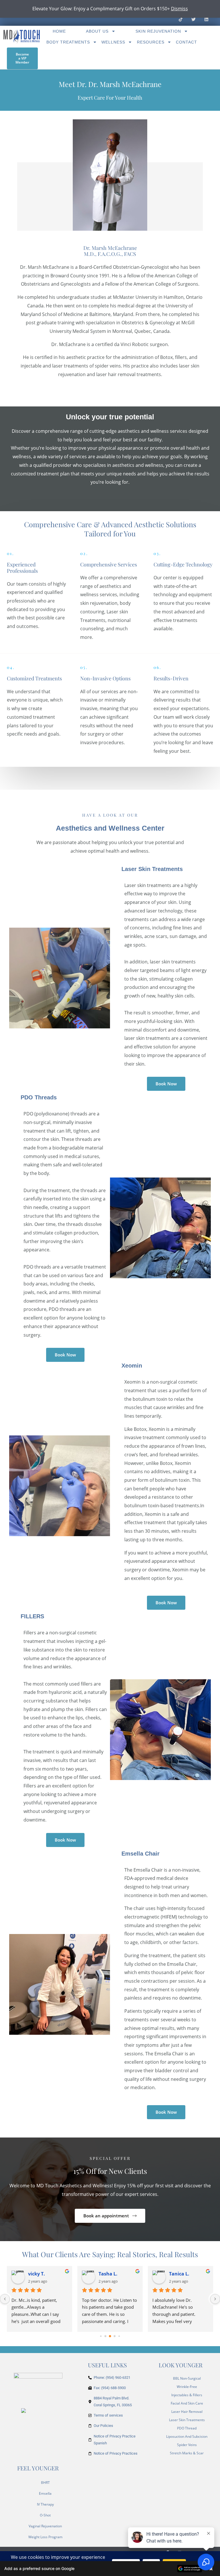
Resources (151, 42)
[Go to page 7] (119, 2336)
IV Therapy (45, 2504)
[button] (110, 2569)
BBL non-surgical (187, 2378)
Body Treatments (68, 42)
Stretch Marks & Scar (187, 2453)
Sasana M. (181, 2274)
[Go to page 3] (101, 2336)
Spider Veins (187, 2445)
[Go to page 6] (115, 2336)
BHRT (45, 2483)
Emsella (45, 2493)
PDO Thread (187, 2428)
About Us (97, 31)
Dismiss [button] (179, 9)
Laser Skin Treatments (187, 2420)
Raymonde (40, 2274)
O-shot (45, 2515)
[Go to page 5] (110, 2336)
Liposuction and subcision (187, 2436)
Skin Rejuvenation (158, 31)
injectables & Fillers (187, 2395)
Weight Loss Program (45, 2537)
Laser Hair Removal (187, 2412)
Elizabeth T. (112, 2274)
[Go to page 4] (106, 2336)
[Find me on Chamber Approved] (23, 2410)
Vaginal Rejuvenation (45, 2526)
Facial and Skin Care (187, 2403)
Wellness (113, 42)
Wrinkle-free (187, 2387)
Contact (186, 42)
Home (59, 31)
